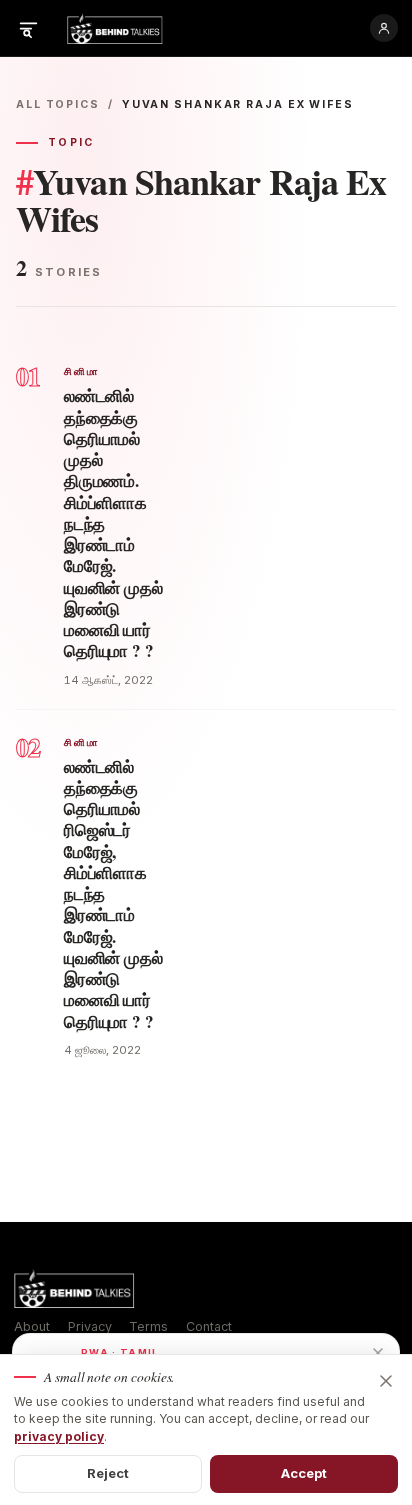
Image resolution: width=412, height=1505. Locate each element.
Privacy (90, 1326)
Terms (148, 1326)
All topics (58, 104)
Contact (209, 1326)
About (32, 1326)
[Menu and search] (28, 28)
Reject (108, 1473)
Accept (304, 1473)
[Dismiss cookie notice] (386, 1381)
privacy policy (59, 1436)
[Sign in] (384, 28)
